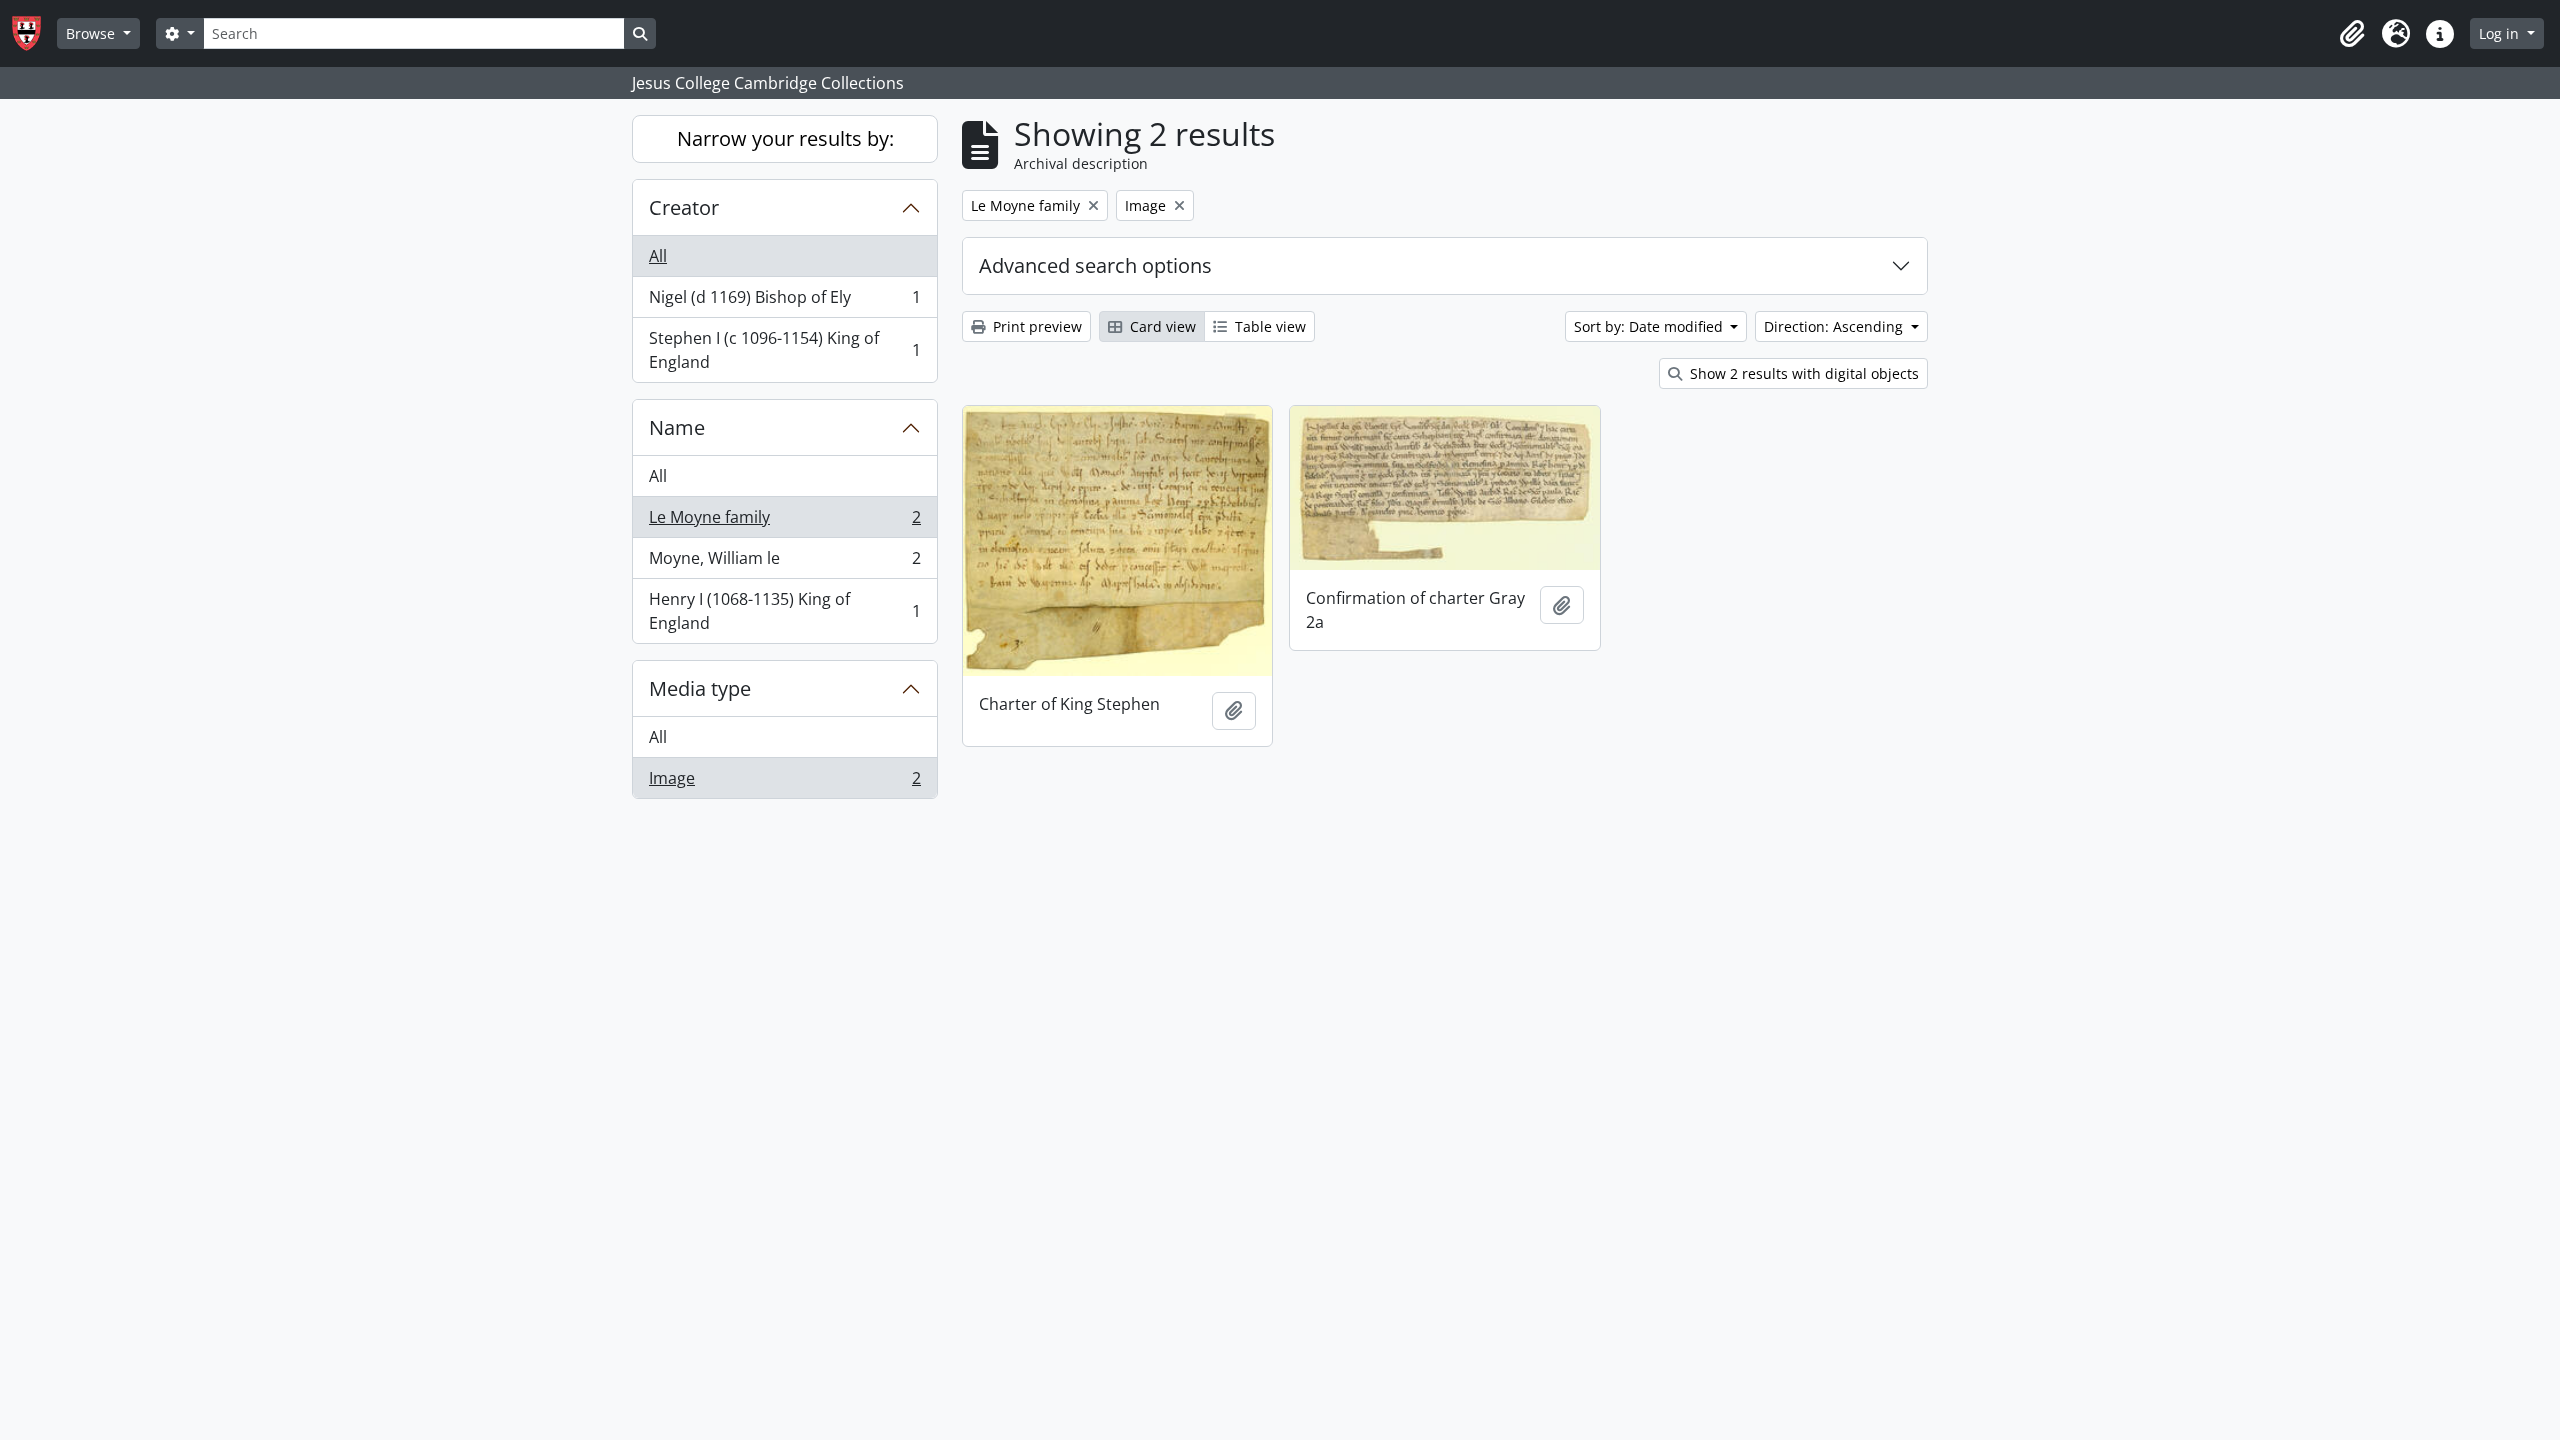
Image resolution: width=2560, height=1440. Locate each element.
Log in (2501, 33)
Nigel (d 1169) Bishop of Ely (784, 302)
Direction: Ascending (1835, 326)
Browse (92, 33)
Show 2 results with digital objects (1802, 373)
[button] (2352, 34)
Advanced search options (1095, 265)
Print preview (1035, 326)
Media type (700, 688)
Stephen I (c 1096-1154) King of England (784, 350)
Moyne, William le (784, 563)
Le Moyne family (784, 522)
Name (677, 427)
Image (784, 782)
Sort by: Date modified (1650, 326)
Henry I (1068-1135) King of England (784, 611)
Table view (1268, 326)
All (658, 256)
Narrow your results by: (785, 138)
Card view (1161, 326)
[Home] (34, 33)
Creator (684, 207)
